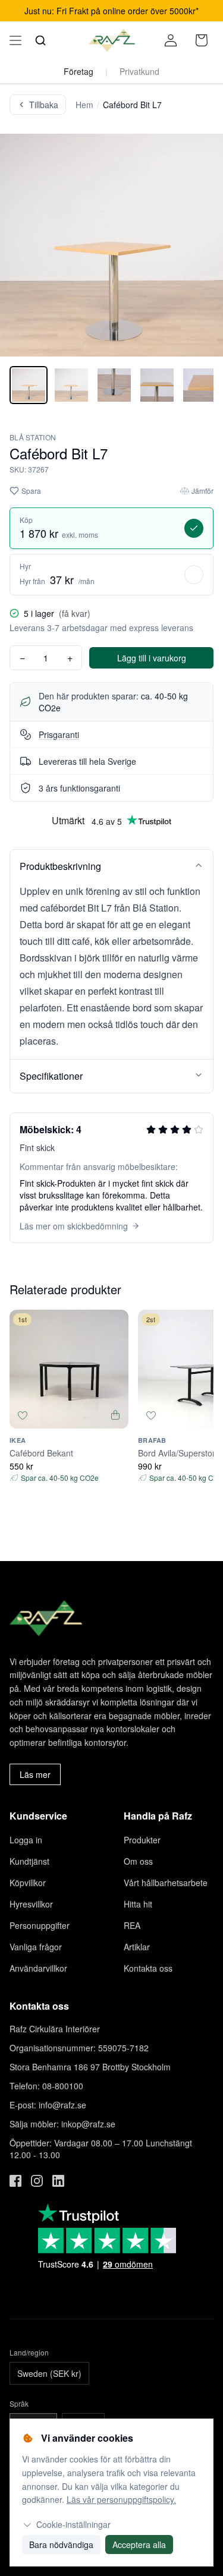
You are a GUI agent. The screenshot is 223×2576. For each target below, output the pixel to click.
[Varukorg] (202, 40)
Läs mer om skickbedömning (74, 1226)
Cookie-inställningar (73, 2524)
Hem (84, 105)
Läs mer (35, 1774)
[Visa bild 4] (157, 385)
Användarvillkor (38, 1968)
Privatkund (139, 71)
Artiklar (137, 1947)
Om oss (138, 1861)
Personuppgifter (40, 1925)
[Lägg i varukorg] (115, 1415)
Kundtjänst (29, 1861)
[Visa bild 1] (29, 385)
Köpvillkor (28, 1883)
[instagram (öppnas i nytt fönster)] (37, 2181)
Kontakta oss (148, 1968)
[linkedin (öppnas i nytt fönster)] (58, 2181)
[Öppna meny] (15, 40)
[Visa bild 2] (71, 385)
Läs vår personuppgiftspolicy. (121, 2499)
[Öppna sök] (40, 40)
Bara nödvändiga (61, 2545)
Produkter (142, 1840)
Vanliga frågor (36, 1947)
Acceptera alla (139, 2545)
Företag (78, 71)
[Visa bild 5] (200, 385)
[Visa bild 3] (114, 385)
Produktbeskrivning (60, 866)
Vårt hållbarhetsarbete (166, 1883)
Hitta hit (138, 1904)
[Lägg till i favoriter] (23, 1415)
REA (132, 1925)
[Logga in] (171, 40)
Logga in (26, 1840)
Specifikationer (51, 1076)
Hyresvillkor (31, 1904)
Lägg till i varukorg (152, 658)
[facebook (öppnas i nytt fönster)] (15, 2181)
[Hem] (112, 40)
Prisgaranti (59, 734)
